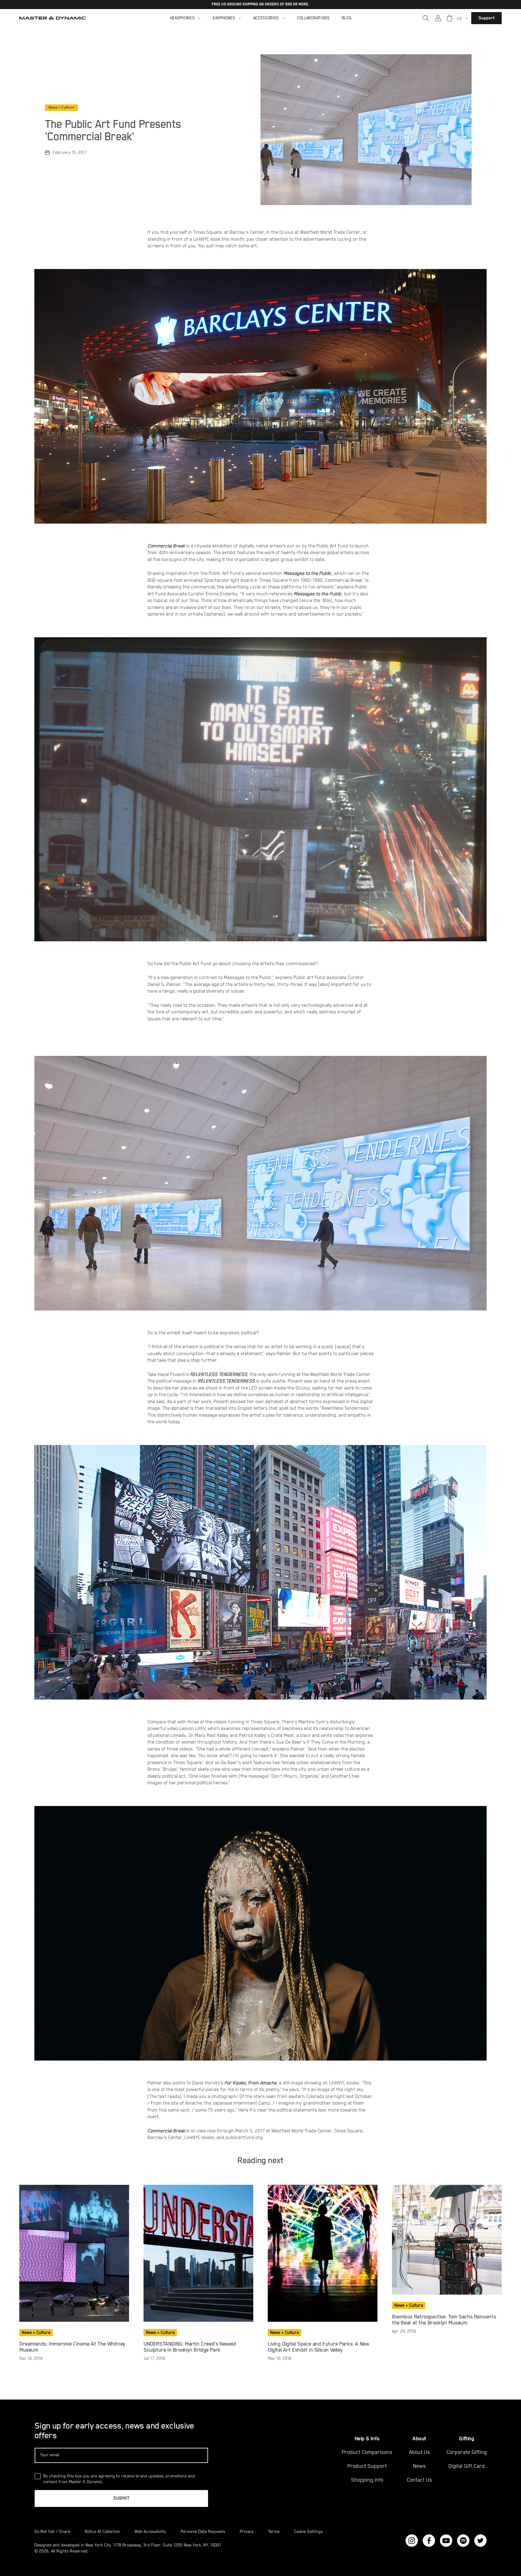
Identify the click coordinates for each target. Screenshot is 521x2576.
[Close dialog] (516, 2425)
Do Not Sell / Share (52, 2532)
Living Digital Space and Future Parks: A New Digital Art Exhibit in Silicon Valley (318, 2347)
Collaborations (313, 18)
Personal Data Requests (203, 2532)
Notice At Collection (102, 2532)
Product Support (367, 2466)
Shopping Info (367, 2480)
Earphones (224, 18)
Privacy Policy (435, 2552)
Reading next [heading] (260, 2161)
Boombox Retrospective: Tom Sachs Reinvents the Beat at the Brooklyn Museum (444, 2320)
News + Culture (62, 108)
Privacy (247, 2532)
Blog (347, 18)
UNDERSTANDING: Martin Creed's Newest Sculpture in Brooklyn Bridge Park (190, 2347)
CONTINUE (453, 2514)
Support (486, 18)
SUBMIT (121, 2498)
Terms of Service (475, 2552)
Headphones (182, 18)
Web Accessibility (150, 2532)
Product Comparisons (367, 2452)
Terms (274, 2532)
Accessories (266, 18)
